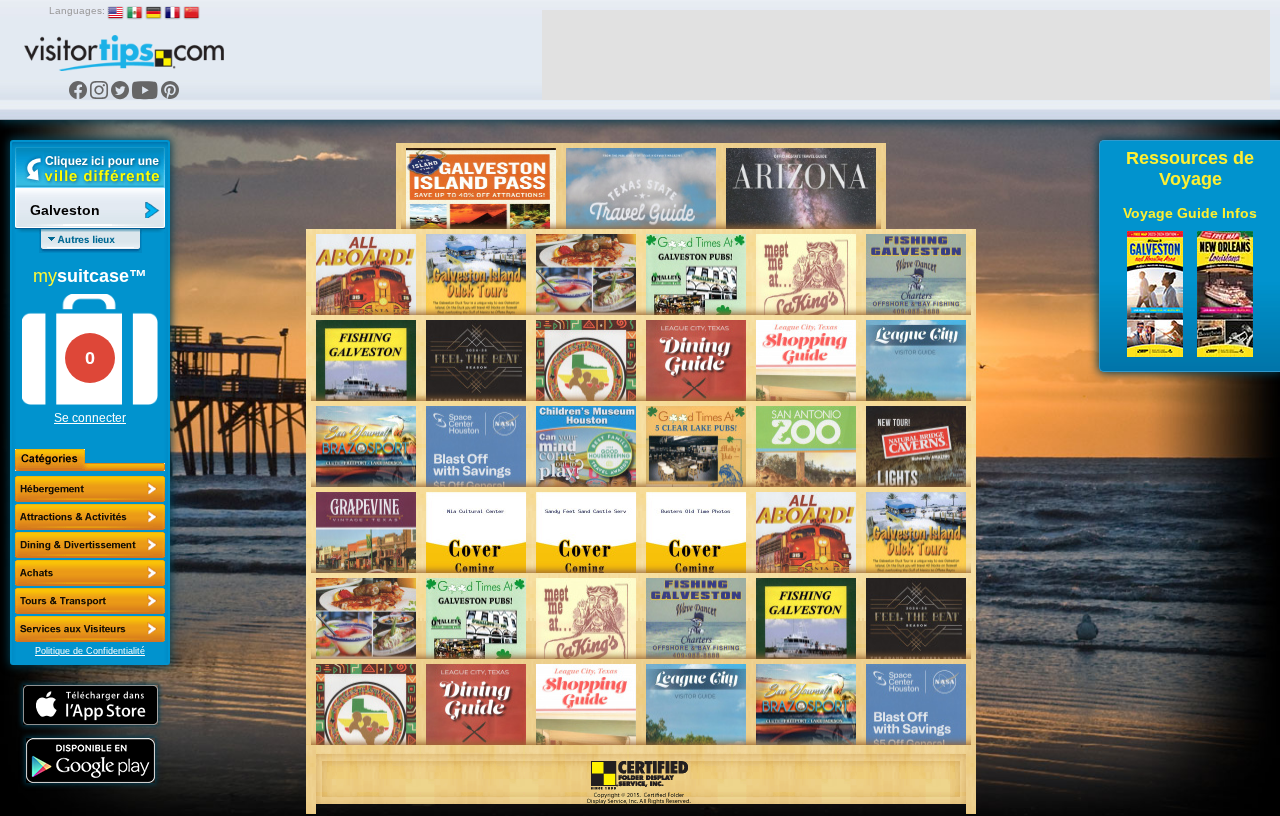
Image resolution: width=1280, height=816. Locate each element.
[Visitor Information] (90, 629)
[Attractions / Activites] (90, 517)
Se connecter (90, 418)
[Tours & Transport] (90, 601)
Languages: (77, 10)
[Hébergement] (90, 489)
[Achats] (90, 573)
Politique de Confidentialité (90, 651)
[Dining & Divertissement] (90, 545)
